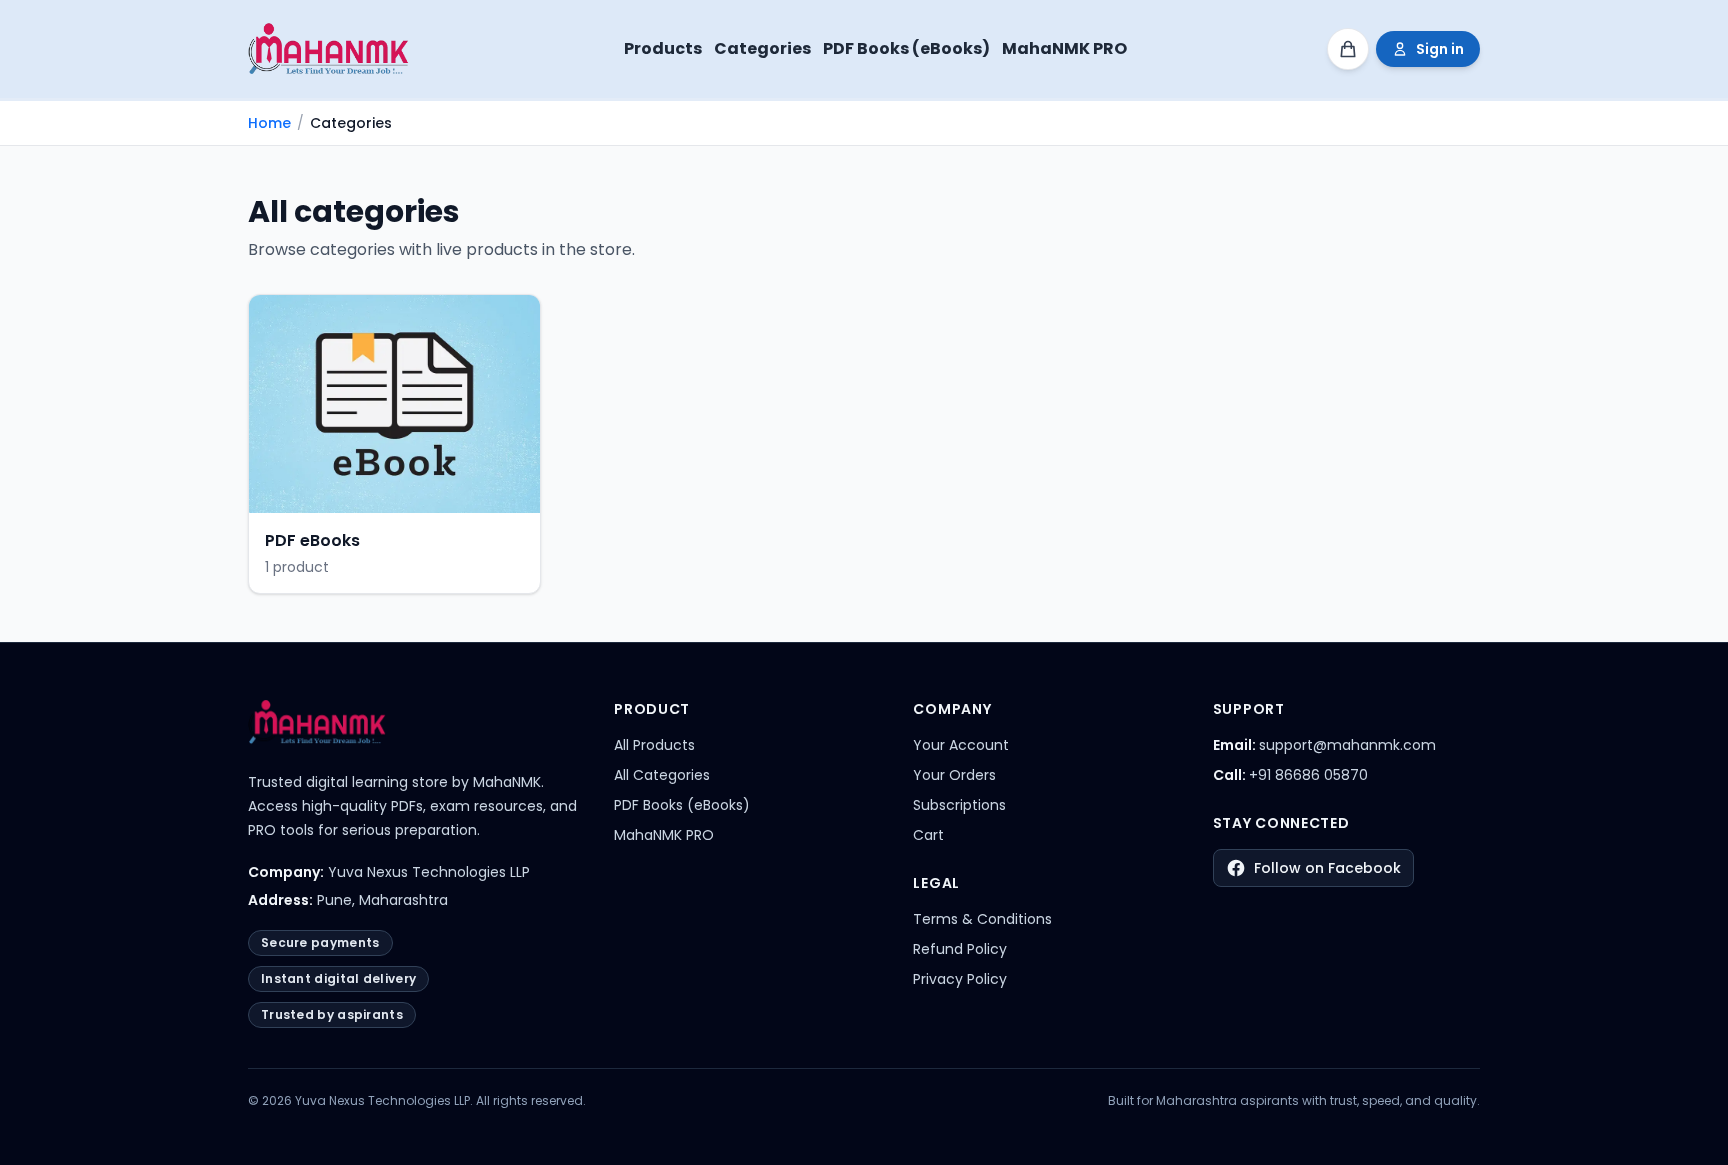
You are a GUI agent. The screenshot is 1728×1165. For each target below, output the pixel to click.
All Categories (662, 775)
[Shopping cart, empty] (1348, 49)
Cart (928, 835)
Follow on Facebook (1327, 868)
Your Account (961, 745)
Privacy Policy (960, 979)
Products (663, 48)
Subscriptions (959, 805)
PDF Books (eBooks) (906, 48)
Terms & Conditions (982, 919)
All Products (654, 745)
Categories (762, 48)
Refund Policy (960, 949)
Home (269, 123)
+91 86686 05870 (1308, 775)
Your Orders (954, 775)
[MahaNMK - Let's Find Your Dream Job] (335, 49)
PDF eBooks (312, 540)
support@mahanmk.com (1347, 745)
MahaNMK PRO (1064, 48)
